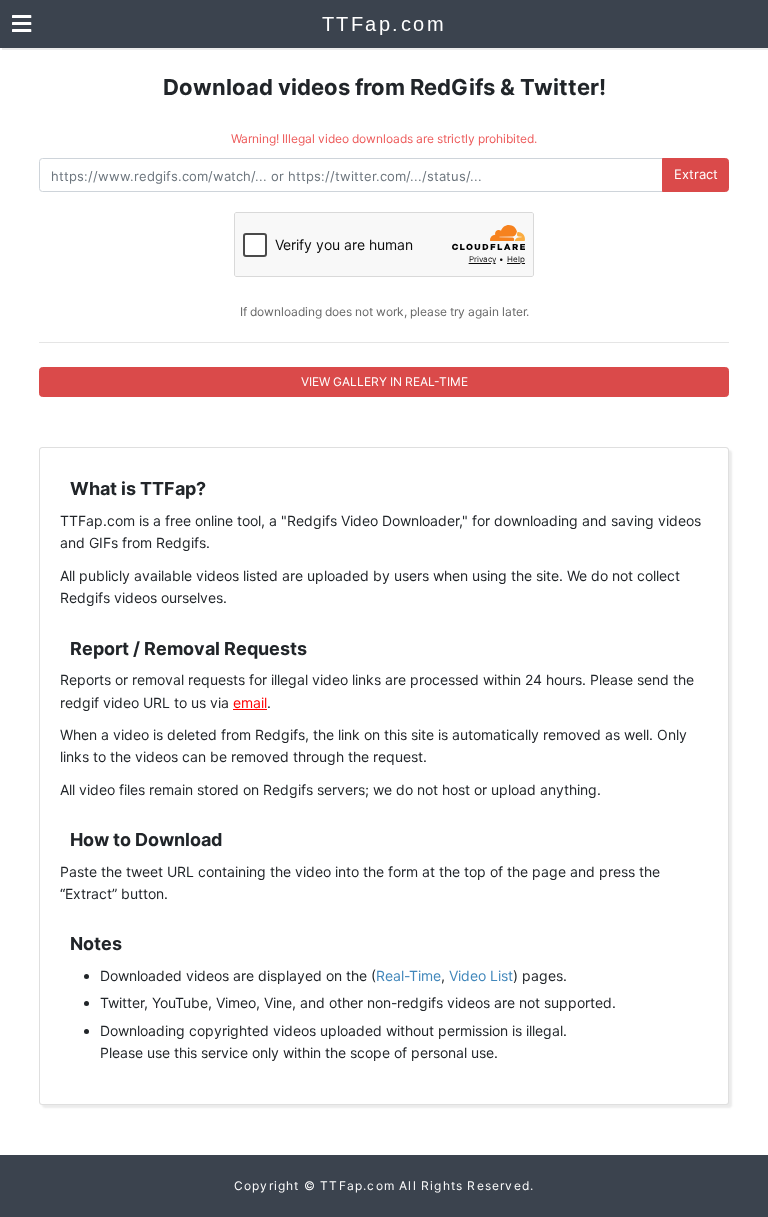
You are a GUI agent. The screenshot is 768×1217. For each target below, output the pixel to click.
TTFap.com (384, 24)
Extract (696, 174)
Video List (481, 975)
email (250, 702)
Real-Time (408, 975)
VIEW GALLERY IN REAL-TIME (384, 381)
